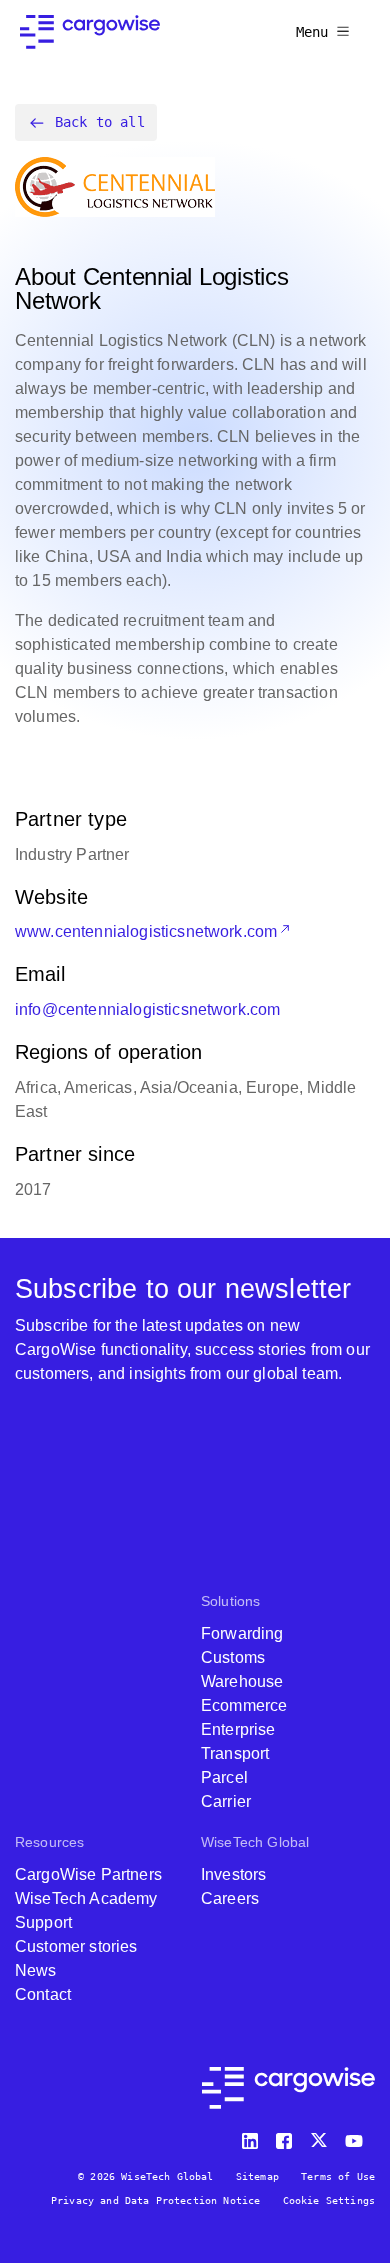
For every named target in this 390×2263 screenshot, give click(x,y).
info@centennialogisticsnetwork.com (147, 1009)
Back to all (100, 122)
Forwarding (242, 1633)
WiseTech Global (255, 1842)
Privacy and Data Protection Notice (155, 2200)
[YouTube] (358, 2136)
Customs (233, 1657)
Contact (43, 1994)
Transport (235, 1753)
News (36, 1970)
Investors (233, 1874)
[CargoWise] (90, 32)
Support (43, 1922)
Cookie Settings (329, 2200)
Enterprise (238, 1729)
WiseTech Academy (86, 1898)
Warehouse (242, 1681)
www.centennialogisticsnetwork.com (146, 931)
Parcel (224, 1777)
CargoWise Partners (88, 1874)
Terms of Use (338, 2176)
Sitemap (257, 2176)
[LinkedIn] (253, 2136)
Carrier (226, 1801)
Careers (230, 1898)
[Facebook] (287, 2136)
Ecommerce (244, 1705)
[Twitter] (321, 2136)
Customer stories (76, 1946)
